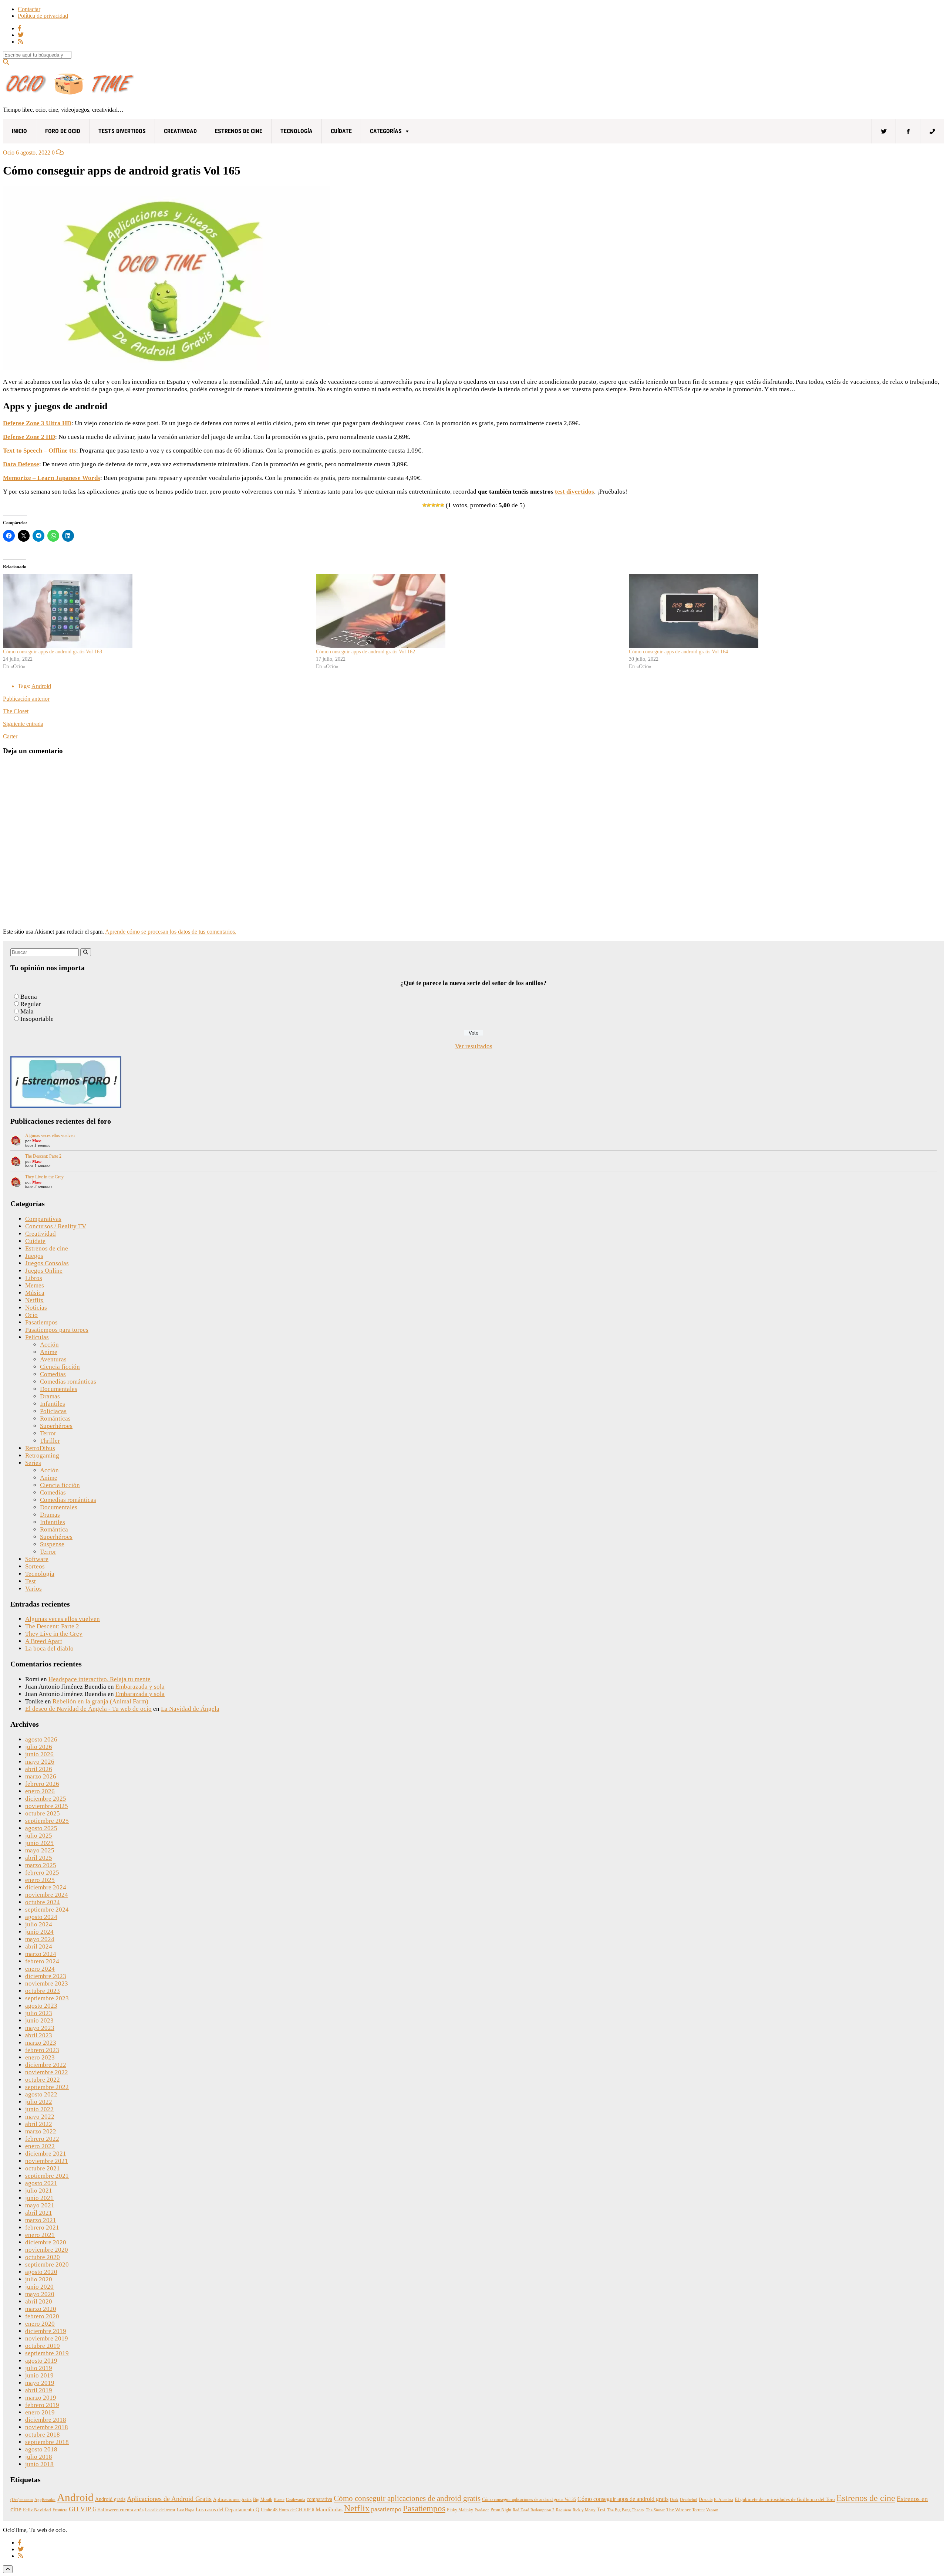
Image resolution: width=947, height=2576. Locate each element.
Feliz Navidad (37, 2510)
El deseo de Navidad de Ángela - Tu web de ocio (88, 1709)
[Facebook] (908, 131)
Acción (49, 1345)
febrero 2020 (42, 2316)
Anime (49, 1352)
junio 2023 (39, 2020)
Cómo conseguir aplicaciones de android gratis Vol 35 (529, 2499)
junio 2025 (39, 1843)
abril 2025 (39, 1858)
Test (31, 1581)
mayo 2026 (40, 1762)
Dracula (706, 2499)
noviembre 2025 (47, 1806)
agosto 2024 (41, 1917)
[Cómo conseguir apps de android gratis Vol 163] (156, 611)
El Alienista (724, 2500)
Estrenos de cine (239, 131)
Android (41, 686)
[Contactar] (932, 131)
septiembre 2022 (47, 2087)
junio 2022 (39, 2109)
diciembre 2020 (46, 2242)
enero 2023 (40, 2057)
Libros (34, 1278)
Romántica (54, 1529)
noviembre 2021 (47, 2161)
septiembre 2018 (47, 2442)
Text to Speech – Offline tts (40, 451)
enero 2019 (40, 2412)
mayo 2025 (40, 1850)
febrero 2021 (42, 2228)
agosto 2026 (41, 1739)
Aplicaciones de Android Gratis (169, 2499)
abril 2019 (39, 2390)
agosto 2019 (41, 2361)
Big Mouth (263, 2499)
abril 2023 (39, 2035)
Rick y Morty (584, 2510)
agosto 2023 (41, 2006)
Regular (31, 1004)
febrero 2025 (42, 1873)
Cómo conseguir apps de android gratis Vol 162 (365, 652)
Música (35, 1293)
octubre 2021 (43, 2168)
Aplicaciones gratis (232, 2499)
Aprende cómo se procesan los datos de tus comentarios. (171, 932)
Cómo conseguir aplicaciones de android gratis (407, 2498)
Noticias (36, 1308)
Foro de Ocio (63, 131)
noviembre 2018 (47, 2427)
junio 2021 (39, 2198)
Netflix (34, 1300)
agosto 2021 (41, 2183)
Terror (48, 1433)
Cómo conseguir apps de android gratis (623, 2499)
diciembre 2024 (46, 1887)
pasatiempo (386, 2509)
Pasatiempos (41, 1322)
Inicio (19, 131)
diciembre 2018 (46, 2420)
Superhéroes (56, 1426)
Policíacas (53, 1411)
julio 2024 (39, 1924)
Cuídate (341, 131)
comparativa (319, 2499)
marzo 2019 (41, 2398)
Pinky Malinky (460, 2510)
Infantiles (53, 1404)
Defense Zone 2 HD (29, 437)
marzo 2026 (41, 1776)
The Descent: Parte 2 (43, 1156)
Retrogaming (42, 1455)
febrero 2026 (42, 1784)
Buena (29, 997)
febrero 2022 (42, 2139)
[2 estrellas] (429, 505)
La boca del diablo (49, 1648)
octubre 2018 (43, 2435)
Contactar (29, 9)
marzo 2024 (41, 1954)
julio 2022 (39, 2102)
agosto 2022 (41, 2094)
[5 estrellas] (442, 505)
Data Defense (21, 464)
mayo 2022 (40, 2117)
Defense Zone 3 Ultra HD (37, 423)
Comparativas (43, 1219)
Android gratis (110, 2499)
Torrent (698, 2510)
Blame (279, 2500)
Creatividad (180, 131)
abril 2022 (39, 2124)
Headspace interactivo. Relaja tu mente (100, 1679)
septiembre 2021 (47, 2176)
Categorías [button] (386, 131)
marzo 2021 (41, 2220)
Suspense (52, 1544)
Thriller (50, 1441)
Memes (35, 1285)
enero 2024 (40, 1969)
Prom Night (501, 2510)
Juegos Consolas (47, 1263)
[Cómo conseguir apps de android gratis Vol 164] (782, 611)
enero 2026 (40, 1791)
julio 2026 (39, 1747)
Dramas (50, 1396)
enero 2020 (40, 2324)
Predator (482, 2510)
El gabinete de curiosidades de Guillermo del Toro (785, 2499)
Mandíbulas (329, 2509)
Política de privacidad (43, 16)
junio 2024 (39, 1932)
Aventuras (53, 1359)
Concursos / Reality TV (56, 1226)
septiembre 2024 (47, 1910)
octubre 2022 (43, 2080)
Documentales (59, 1389)
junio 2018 (39, 2464)
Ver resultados (474, 1046)
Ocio (9, 153)
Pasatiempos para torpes (57, 1330)
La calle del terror (160, 2510)
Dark (674, 2500)
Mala (27, 1011)
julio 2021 (39, 2191)
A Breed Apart (44, 1641)
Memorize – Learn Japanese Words (52, 478)
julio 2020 (39, 2279)
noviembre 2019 (47, 2338)
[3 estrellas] (433, 505)
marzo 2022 (41, 2131)
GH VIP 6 (82, 2509)
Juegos (34, 1256)
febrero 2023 (42, 2050)
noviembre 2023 (47, 1983)
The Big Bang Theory (626, 2510)
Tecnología (296, 131)
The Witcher (678, 2510)
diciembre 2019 (46, 2331)
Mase (37, 1141)
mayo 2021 (40, 2205)
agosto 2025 (41, 1828)
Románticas (55, 1419)
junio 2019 (39, 2375)
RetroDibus (40, 1448)
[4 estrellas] (438, 505)
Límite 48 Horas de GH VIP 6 (287, 2510)
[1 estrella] (424, 505)
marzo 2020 (41, 2309)
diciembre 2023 (46, 1976)
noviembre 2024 (47, 1895)
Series (33, 1463)
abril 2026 (39, 1769)
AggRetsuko (45, 2500)
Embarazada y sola (140, 1687)
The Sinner (655, 2510)
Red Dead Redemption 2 (534, 2510)
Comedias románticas (68, 1382)
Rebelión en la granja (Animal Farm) (100, 1701)
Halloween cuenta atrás (120, 2510)
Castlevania (296, 2500)
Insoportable (37, 1019)
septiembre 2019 (47, 2353)
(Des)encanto (22, 2500)
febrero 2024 (42, 1961)
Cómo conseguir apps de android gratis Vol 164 (678, 652)
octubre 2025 (43, 1813)
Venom (712, 2510)
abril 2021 (39, 2213)
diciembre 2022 (46, 2065)
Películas (37, 1337)
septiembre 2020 (47, 2264)
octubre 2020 (43, 2257)
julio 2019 (39, 2368)
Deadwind (689, 2500)
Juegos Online (44, 1271)
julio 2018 (39, 2457)
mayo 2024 (40, 1939)
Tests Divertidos (122, 131)
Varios (33, 1589)
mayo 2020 (40, 2294)
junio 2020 (39, 2287)
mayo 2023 (40, 2028)
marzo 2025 (41, 1865)
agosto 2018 (41, 2449)
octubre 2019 (43, 2346)
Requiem (564, 2510)
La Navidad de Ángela (190, 1709)
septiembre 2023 (47, 1998)
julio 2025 (39, 1836)
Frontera (60, 2510)
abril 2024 (39, 1947)
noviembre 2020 (47, 2250)
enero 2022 (40, 2146)
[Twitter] (884, 131)
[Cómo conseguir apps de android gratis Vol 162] (469, 611)
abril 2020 (39, 2301)
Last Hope (186, 2510)
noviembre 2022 (47, 2072)
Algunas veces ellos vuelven (50, 1135)
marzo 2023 (41, 2043)
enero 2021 (40, 2235)
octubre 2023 (43, 1991)
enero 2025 (40, 1880)
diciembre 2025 (46, 1799)
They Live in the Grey (44, 1177)
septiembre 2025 (47, 1821)
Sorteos (35, 1566)
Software (37, 1559)
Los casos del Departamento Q (228, 2509)
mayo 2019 (40, 2383)
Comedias (53, 1374)
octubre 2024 (43, 1902)
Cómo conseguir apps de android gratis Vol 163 (53, 652)
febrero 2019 (42, 2405)
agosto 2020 (41, 2272)
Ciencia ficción (60, 1367)
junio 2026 (39, 1754)
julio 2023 (39, 2013)
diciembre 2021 (46, 2154)
